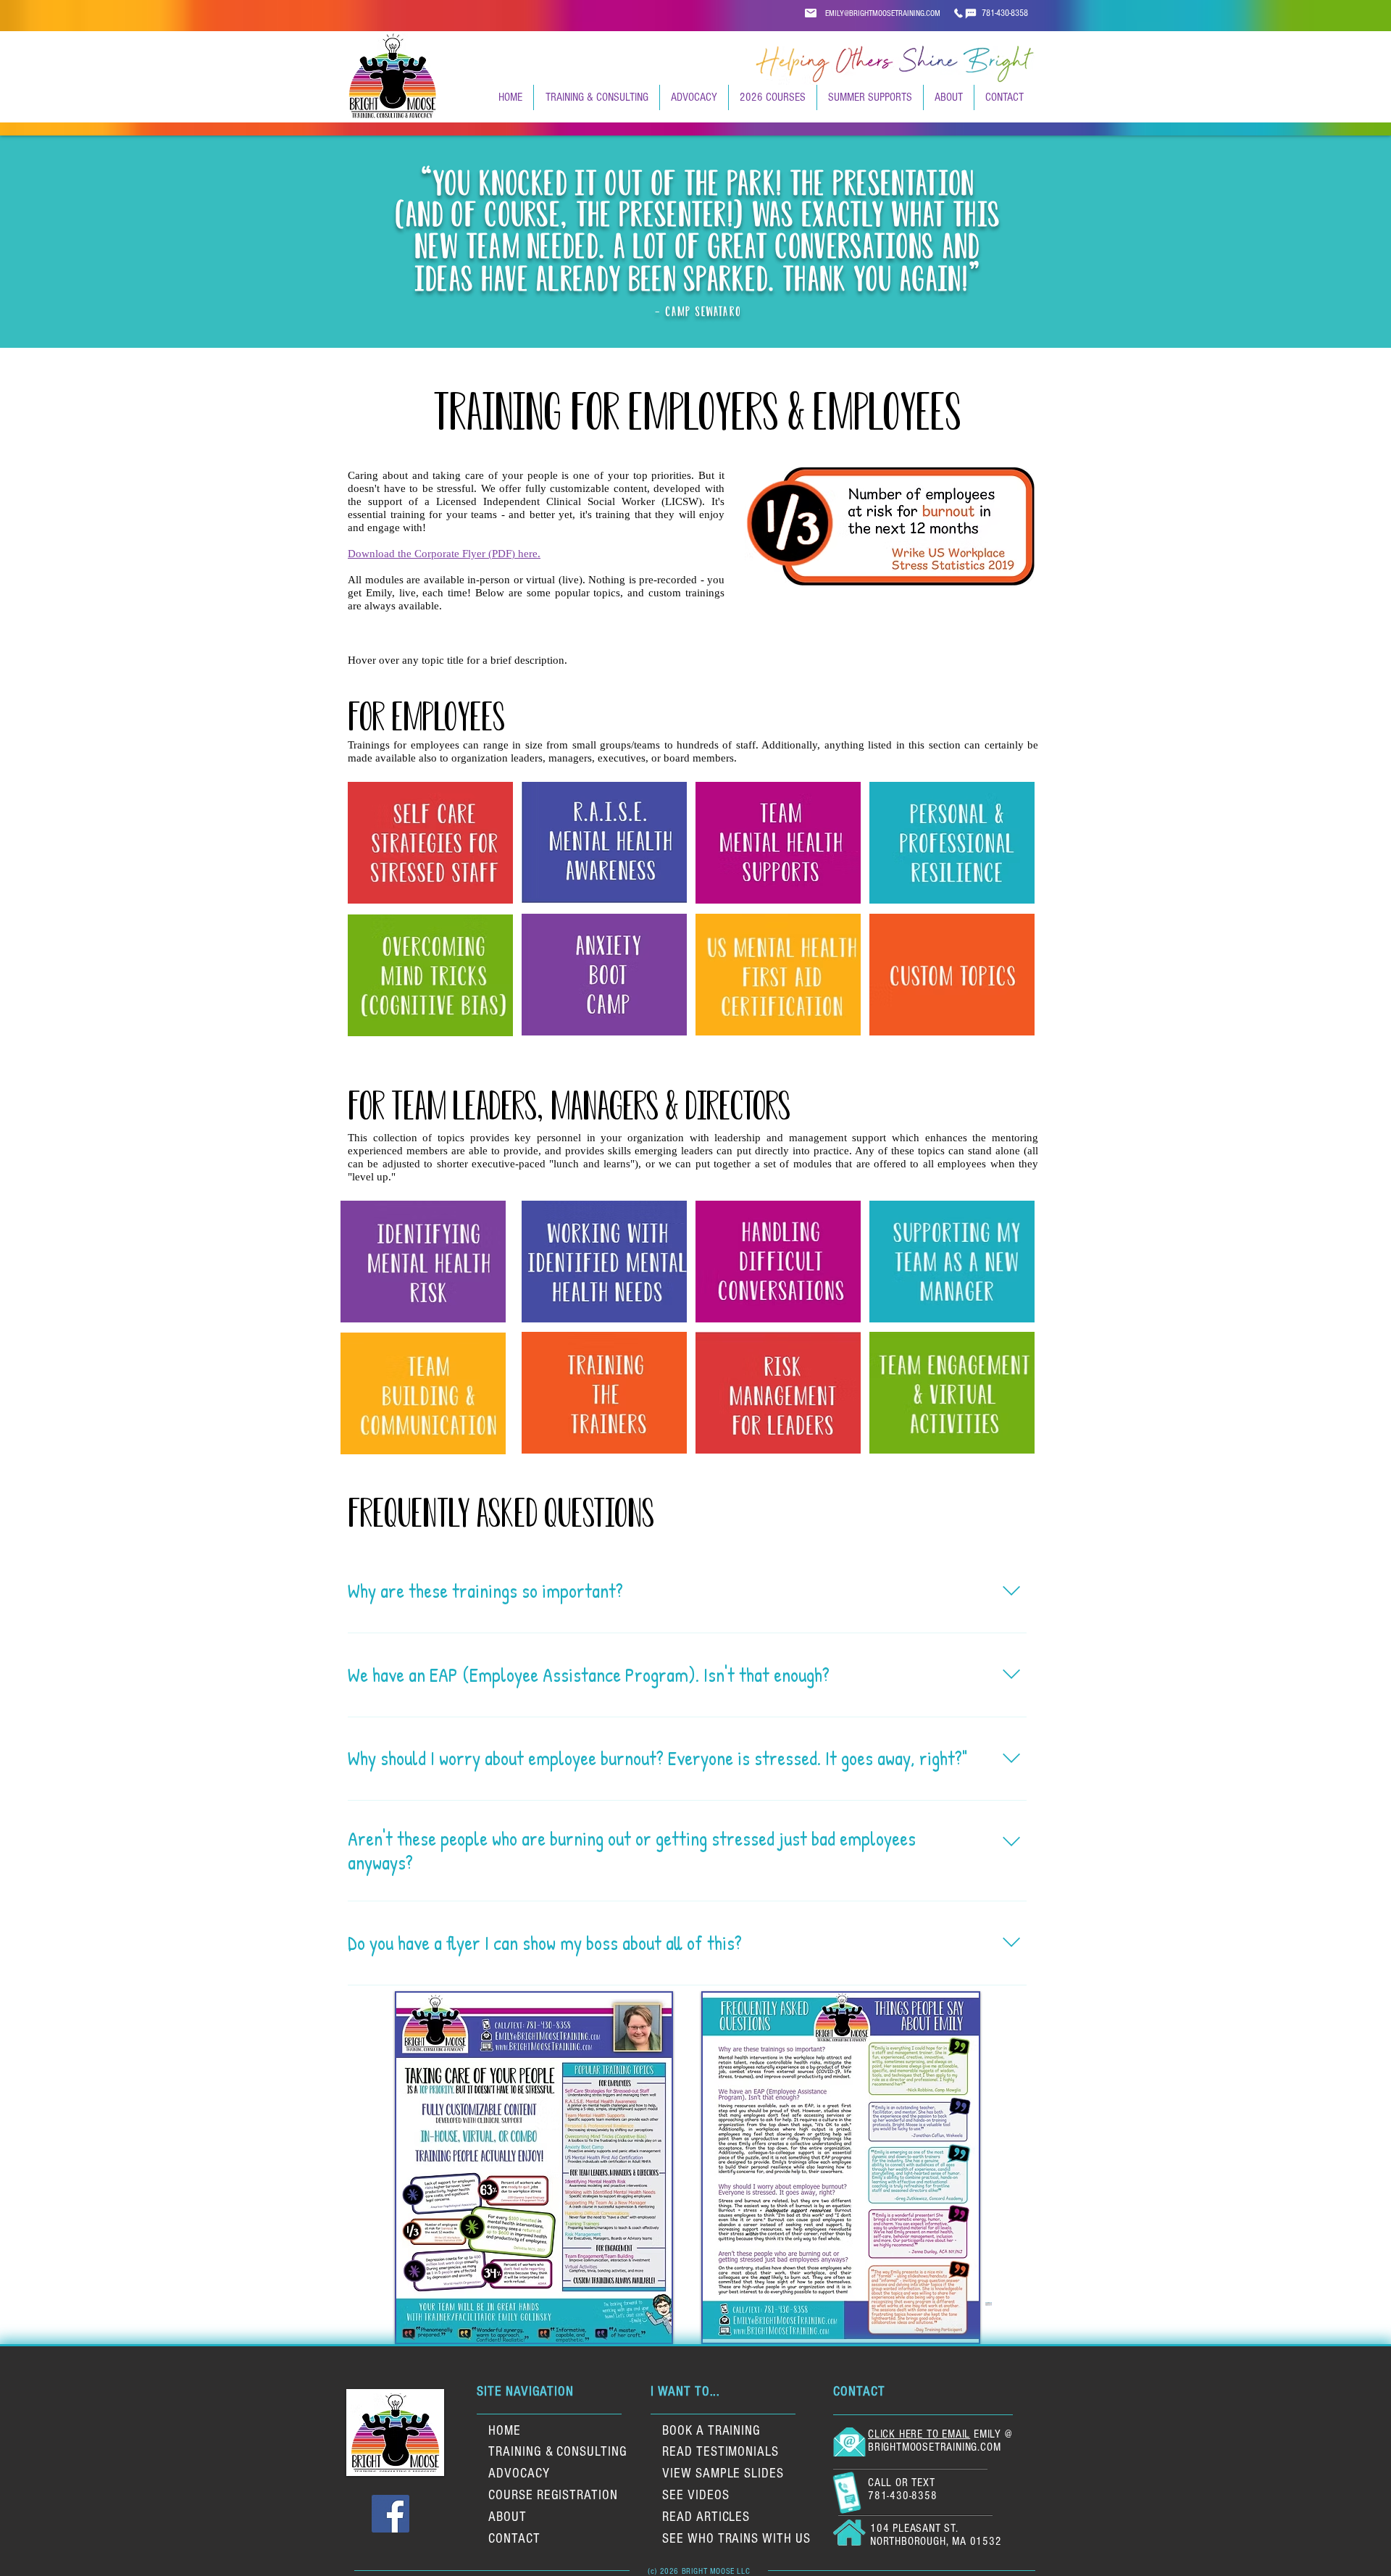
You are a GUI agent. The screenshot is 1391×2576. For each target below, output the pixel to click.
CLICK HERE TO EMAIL (919, 2434)
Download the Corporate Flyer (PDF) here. (444, 554)
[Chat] (958, 13)
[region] (430, 843)
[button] (596, 97)
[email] (811, 13)
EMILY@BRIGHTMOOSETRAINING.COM (883, 13)
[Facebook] (390, 2514)
